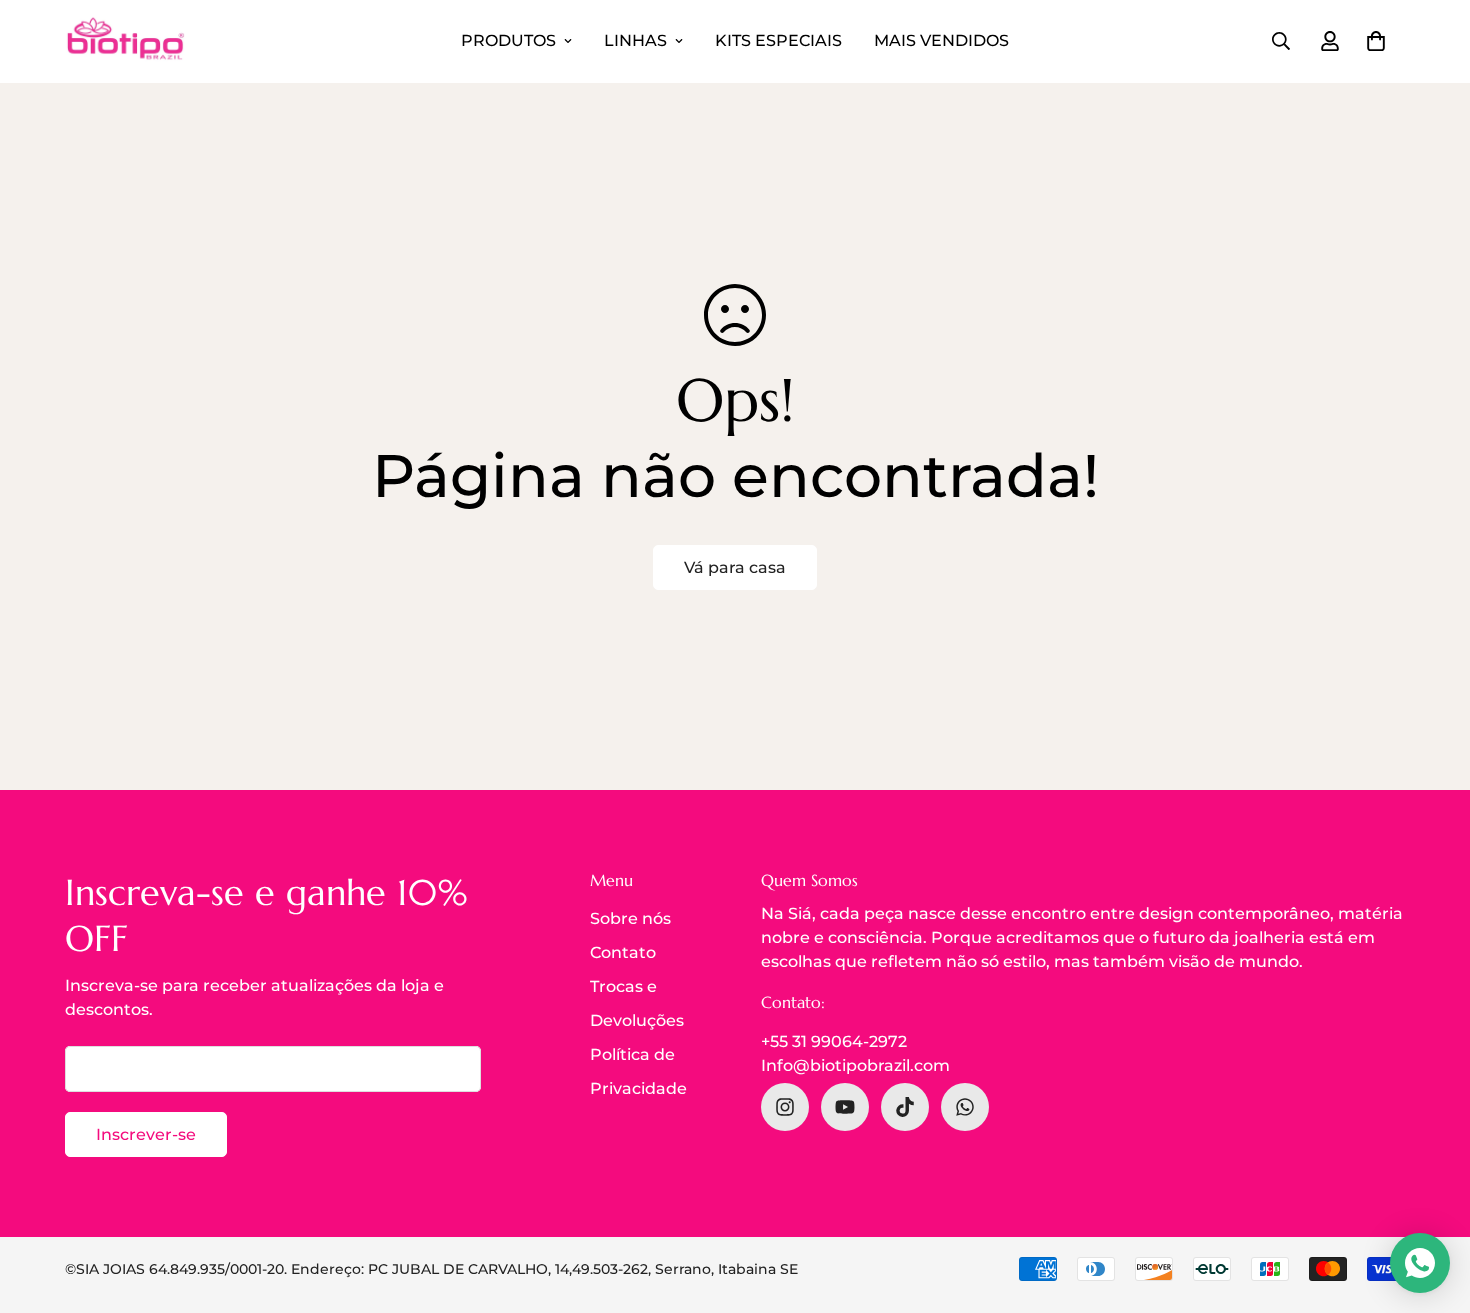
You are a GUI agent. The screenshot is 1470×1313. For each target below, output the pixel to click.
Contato (623, 952)
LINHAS (635, 40)
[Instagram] (785, 1107)
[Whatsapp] (965, 1107)
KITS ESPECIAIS (778, 40)
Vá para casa (735, 567)
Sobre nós (630, 918)
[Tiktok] (905, 1107)
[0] (1376, 41)
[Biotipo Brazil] (125, 41)
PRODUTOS (508, 40)
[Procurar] (1281, 41)
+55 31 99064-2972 (834, 1041)
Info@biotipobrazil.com (855, 1065)
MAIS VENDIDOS (941, 40)
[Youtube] (845, 1107)
